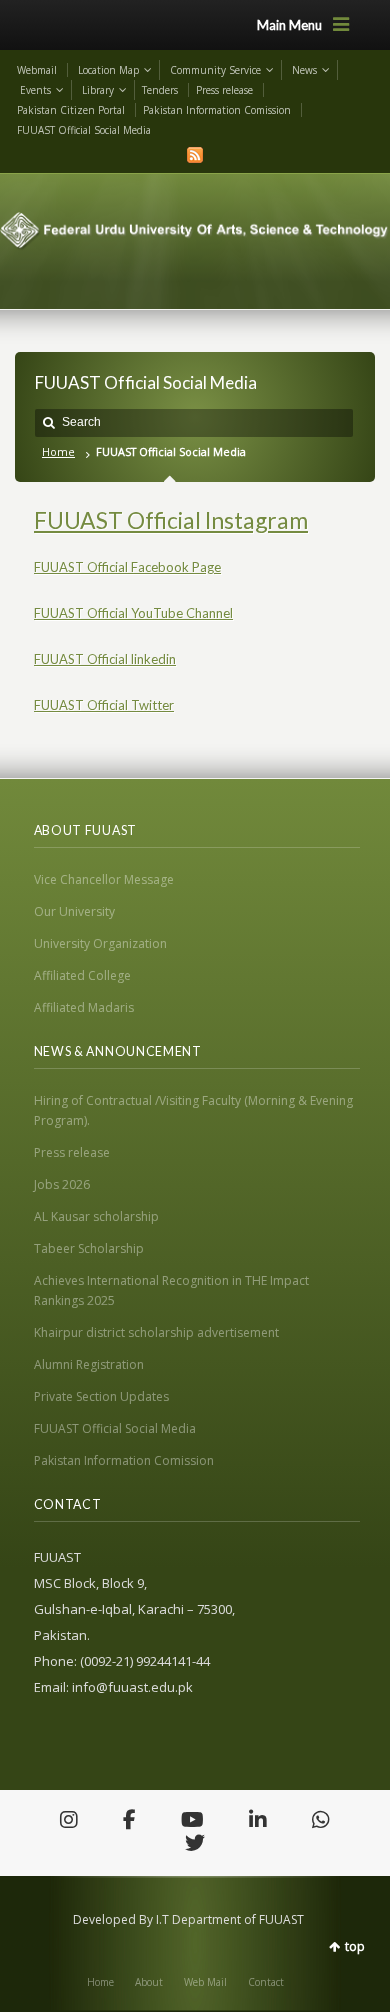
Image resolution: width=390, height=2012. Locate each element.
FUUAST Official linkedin (105, 659)
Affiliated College (82, 975)
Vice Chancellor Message (104, 879)
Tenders (160, 90)
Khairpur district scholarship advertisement (156, 1332)
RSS (195, 155)
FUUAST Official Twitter (104, 705)
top (355, 1946)
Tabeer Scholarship (89, 1248)
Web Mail (205, 1982)
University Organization (100, 943)
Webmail (37, 70)
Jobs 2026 (62, 1184)
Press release (224, 90)
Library (98, 90)
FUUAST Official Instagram (171, 520)
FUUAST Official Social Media (84, 130)
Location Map (108, 70)
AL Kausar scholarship (96, 1216)
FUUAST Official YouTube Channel (133, 613)
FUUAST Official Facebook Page (127, 567)
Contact (266, 1982)
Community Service (215, 70)
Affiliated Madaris (84, 1007)
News (304, 70)
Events (35, 90)
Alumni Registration (89, 1364)
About (149, 1982)
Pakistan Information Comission (217, 110)
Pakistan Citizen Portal (71, 110)
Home (58, 451)
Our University (74, 911)
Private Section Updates (101, 1396)
